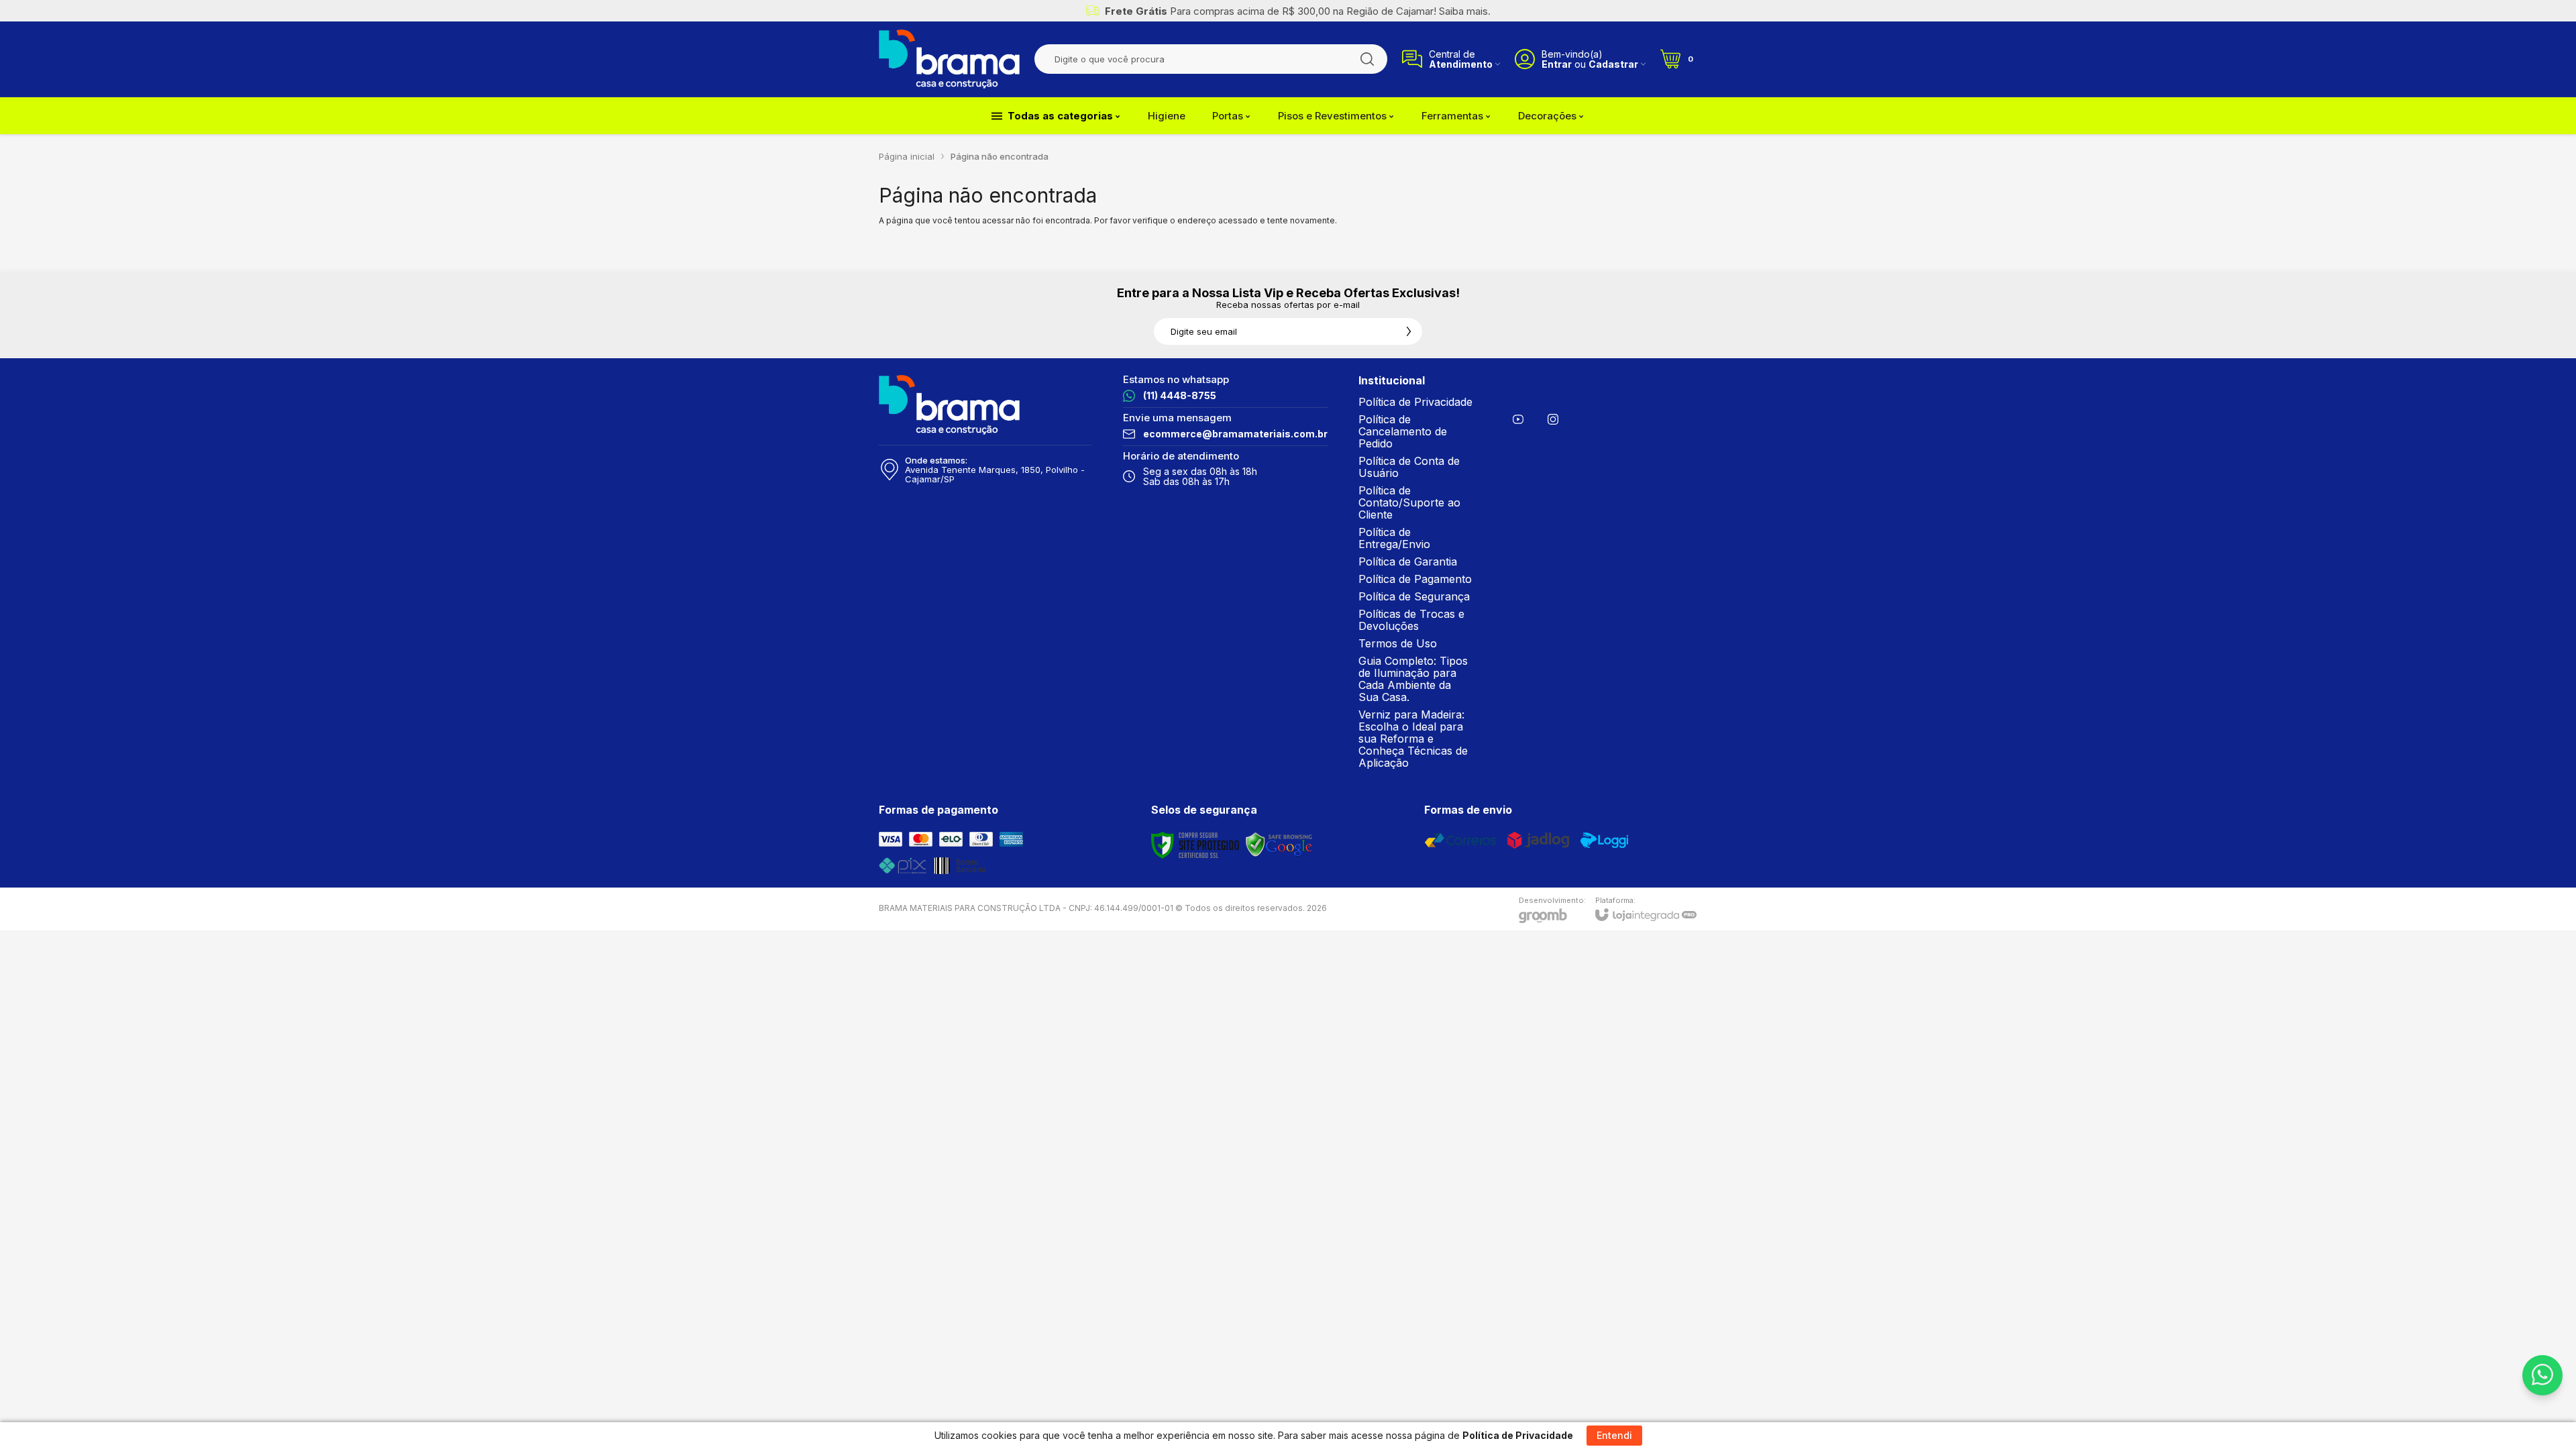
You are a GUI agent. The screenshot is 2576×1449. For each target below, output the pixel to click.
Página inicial (907, 156)
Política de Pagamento (1415, 579)
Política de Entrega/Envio (1394, 538)
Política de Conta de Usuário (1409, 467)
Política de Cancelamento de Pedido (1403, 431)
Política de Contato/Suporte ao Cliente (1409, 502)
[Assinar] (1409, 331)
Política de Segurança (1414, 596)
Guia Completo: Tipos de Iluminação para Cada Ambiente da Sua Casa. (1413, 679)
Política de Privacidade (1415, 402)
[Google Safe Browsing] (1279, 845)
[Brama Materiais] (949, 59)
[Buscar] (1367, 59)
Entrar (1557, 64)
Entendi (1614, 1435)
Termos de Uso (1398, 643)
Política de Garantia (1408, 561)
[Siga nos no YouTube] (1518, 419)
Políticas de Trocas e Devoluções (1411, 620)
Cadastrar (1613, 64)
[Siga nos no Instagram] (1553, 419)
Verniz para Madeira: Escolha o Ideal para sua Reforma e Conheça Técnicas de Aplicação (1413, 739)
